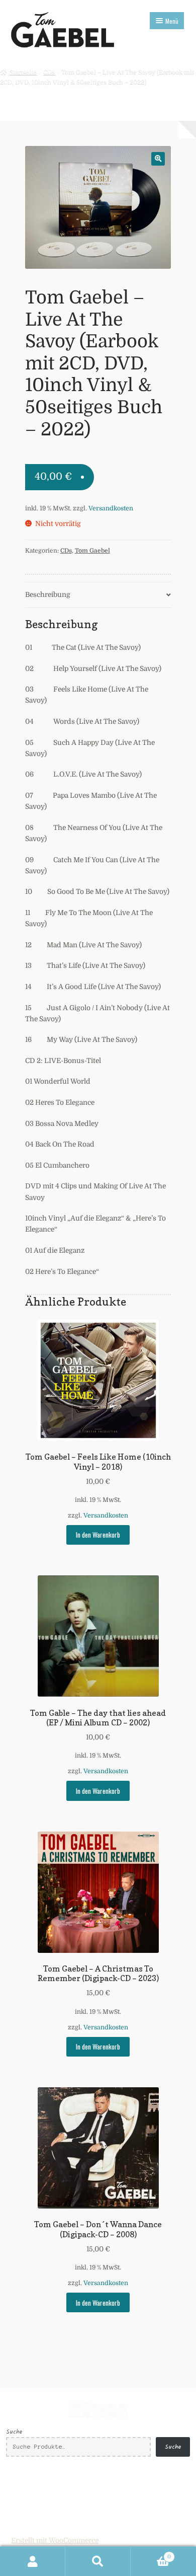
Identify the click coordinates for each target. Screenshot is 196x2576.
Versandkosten (111, 508)
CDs (49, 72)
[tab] (98, 595)
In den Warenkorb (98, 1535)
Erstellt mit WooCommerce (55, 2541)
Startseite (23, 72)
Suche (14, 2432)
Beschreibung (48, 595)
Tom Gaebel (92, 551)
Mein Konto (33, 2561)
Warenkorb (151, 2554)
